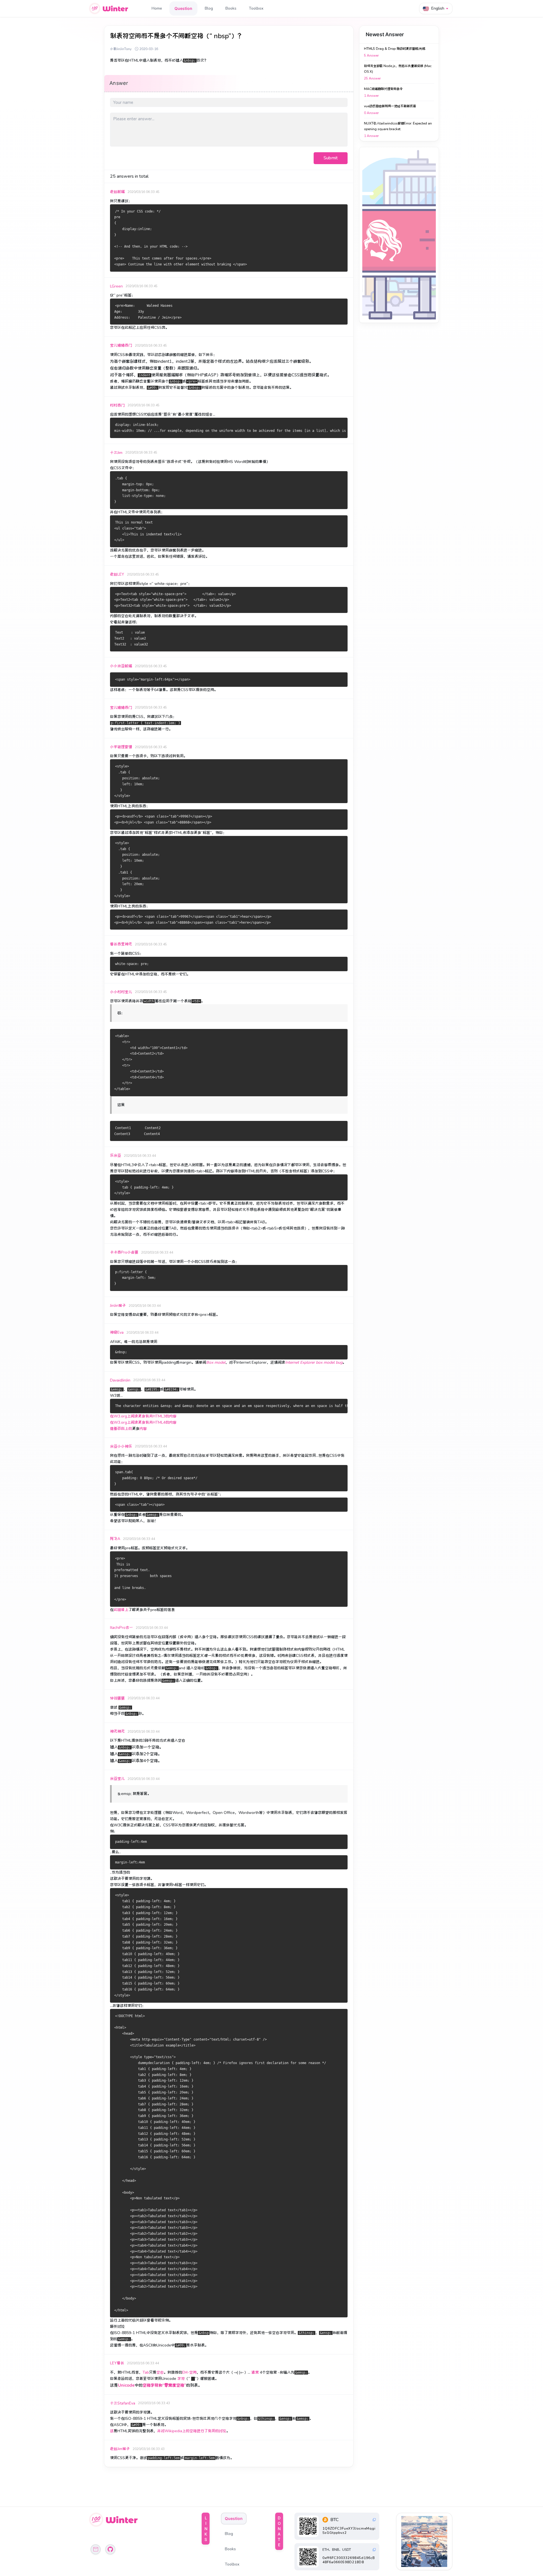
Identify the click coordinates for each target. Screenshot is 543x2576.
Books (231, 8)
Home (157, 8)
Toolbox (256, 8)
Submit (331, 158)
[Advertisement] (399, 235)
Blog (209, 8)
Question (183, 8)
